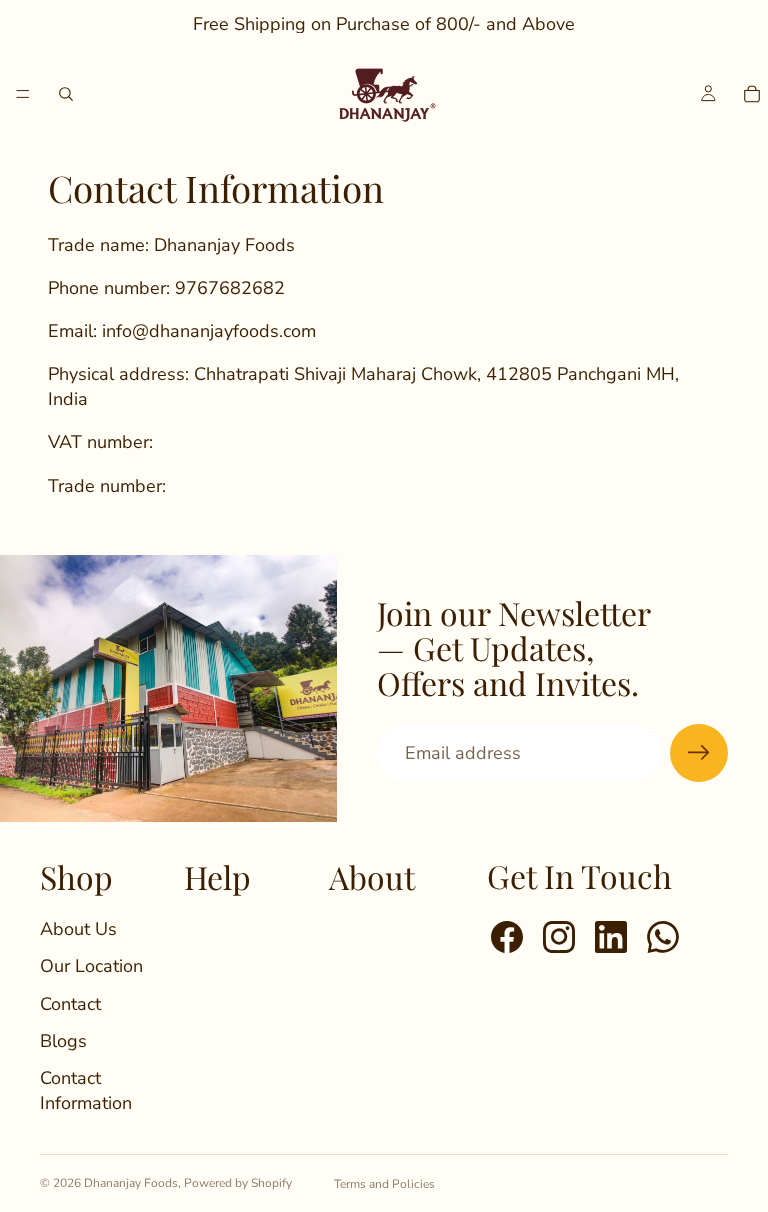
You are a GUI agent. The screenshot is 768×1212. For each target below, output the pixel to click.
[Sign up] (699, 753)
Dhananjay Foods (131, 1183)
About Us (78, 929)
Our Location (91, 966)
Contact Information (86, 1090)
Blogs (63, 1041)
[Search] (66, 94)
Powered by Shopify (238, 1183)
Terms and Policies (384, 1184)
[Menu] (23, 94)
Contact (70, 1004)
